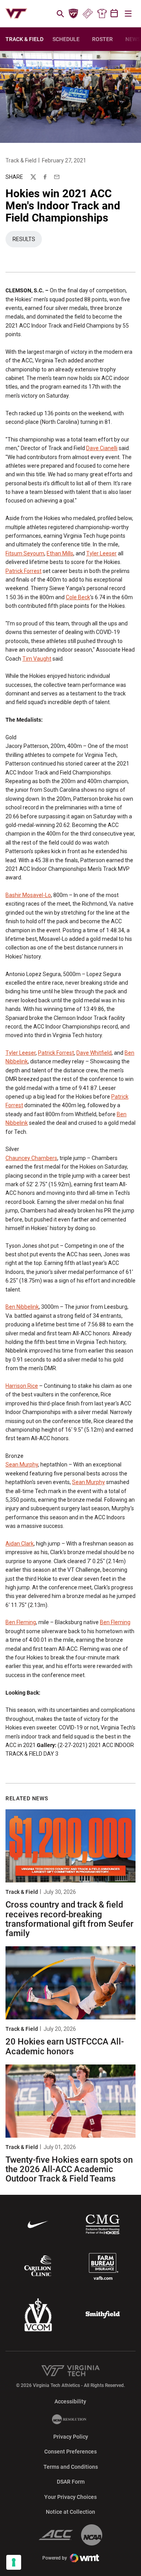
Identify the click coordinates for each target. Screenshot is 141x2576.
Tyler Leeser (101, 553)
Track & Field (21, 160)
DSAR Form (71, 2482)
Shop (102, 14)
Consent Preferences (70, 2452)
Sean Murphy (22, 1465)
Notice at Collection (70, 2512)
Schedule (66, 39)
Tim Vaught (37, 659)
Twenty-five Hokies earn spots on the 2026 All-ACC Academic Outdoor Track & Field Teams (69, 2169)
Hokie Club (74, 14)
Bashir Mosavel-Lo (28, 895)
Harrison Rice (22, 1386)
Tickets (88, 14)
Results (27, 241)
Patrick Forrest (23, 571)
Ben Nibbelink (22, 1307)
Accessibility (70, 2401)
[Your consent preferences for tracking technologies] (14, 2562)
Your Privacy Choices (70, 2497)
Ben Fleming (21, 1622)
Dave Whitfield (94, 1053)
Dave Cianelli (102, 448)
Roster (102, 39)
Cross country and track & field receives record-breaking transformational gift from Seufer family (70, 1919)
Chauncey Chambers (31, 1158)
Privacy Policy (71, 2437)
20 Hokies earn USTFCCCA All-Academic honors (65, 2046)
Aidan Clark (20, 1544)
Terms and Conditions (71, 2467)
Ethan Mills (60, 553)
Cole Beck (78, 597)
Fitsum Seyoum (25, 553)
